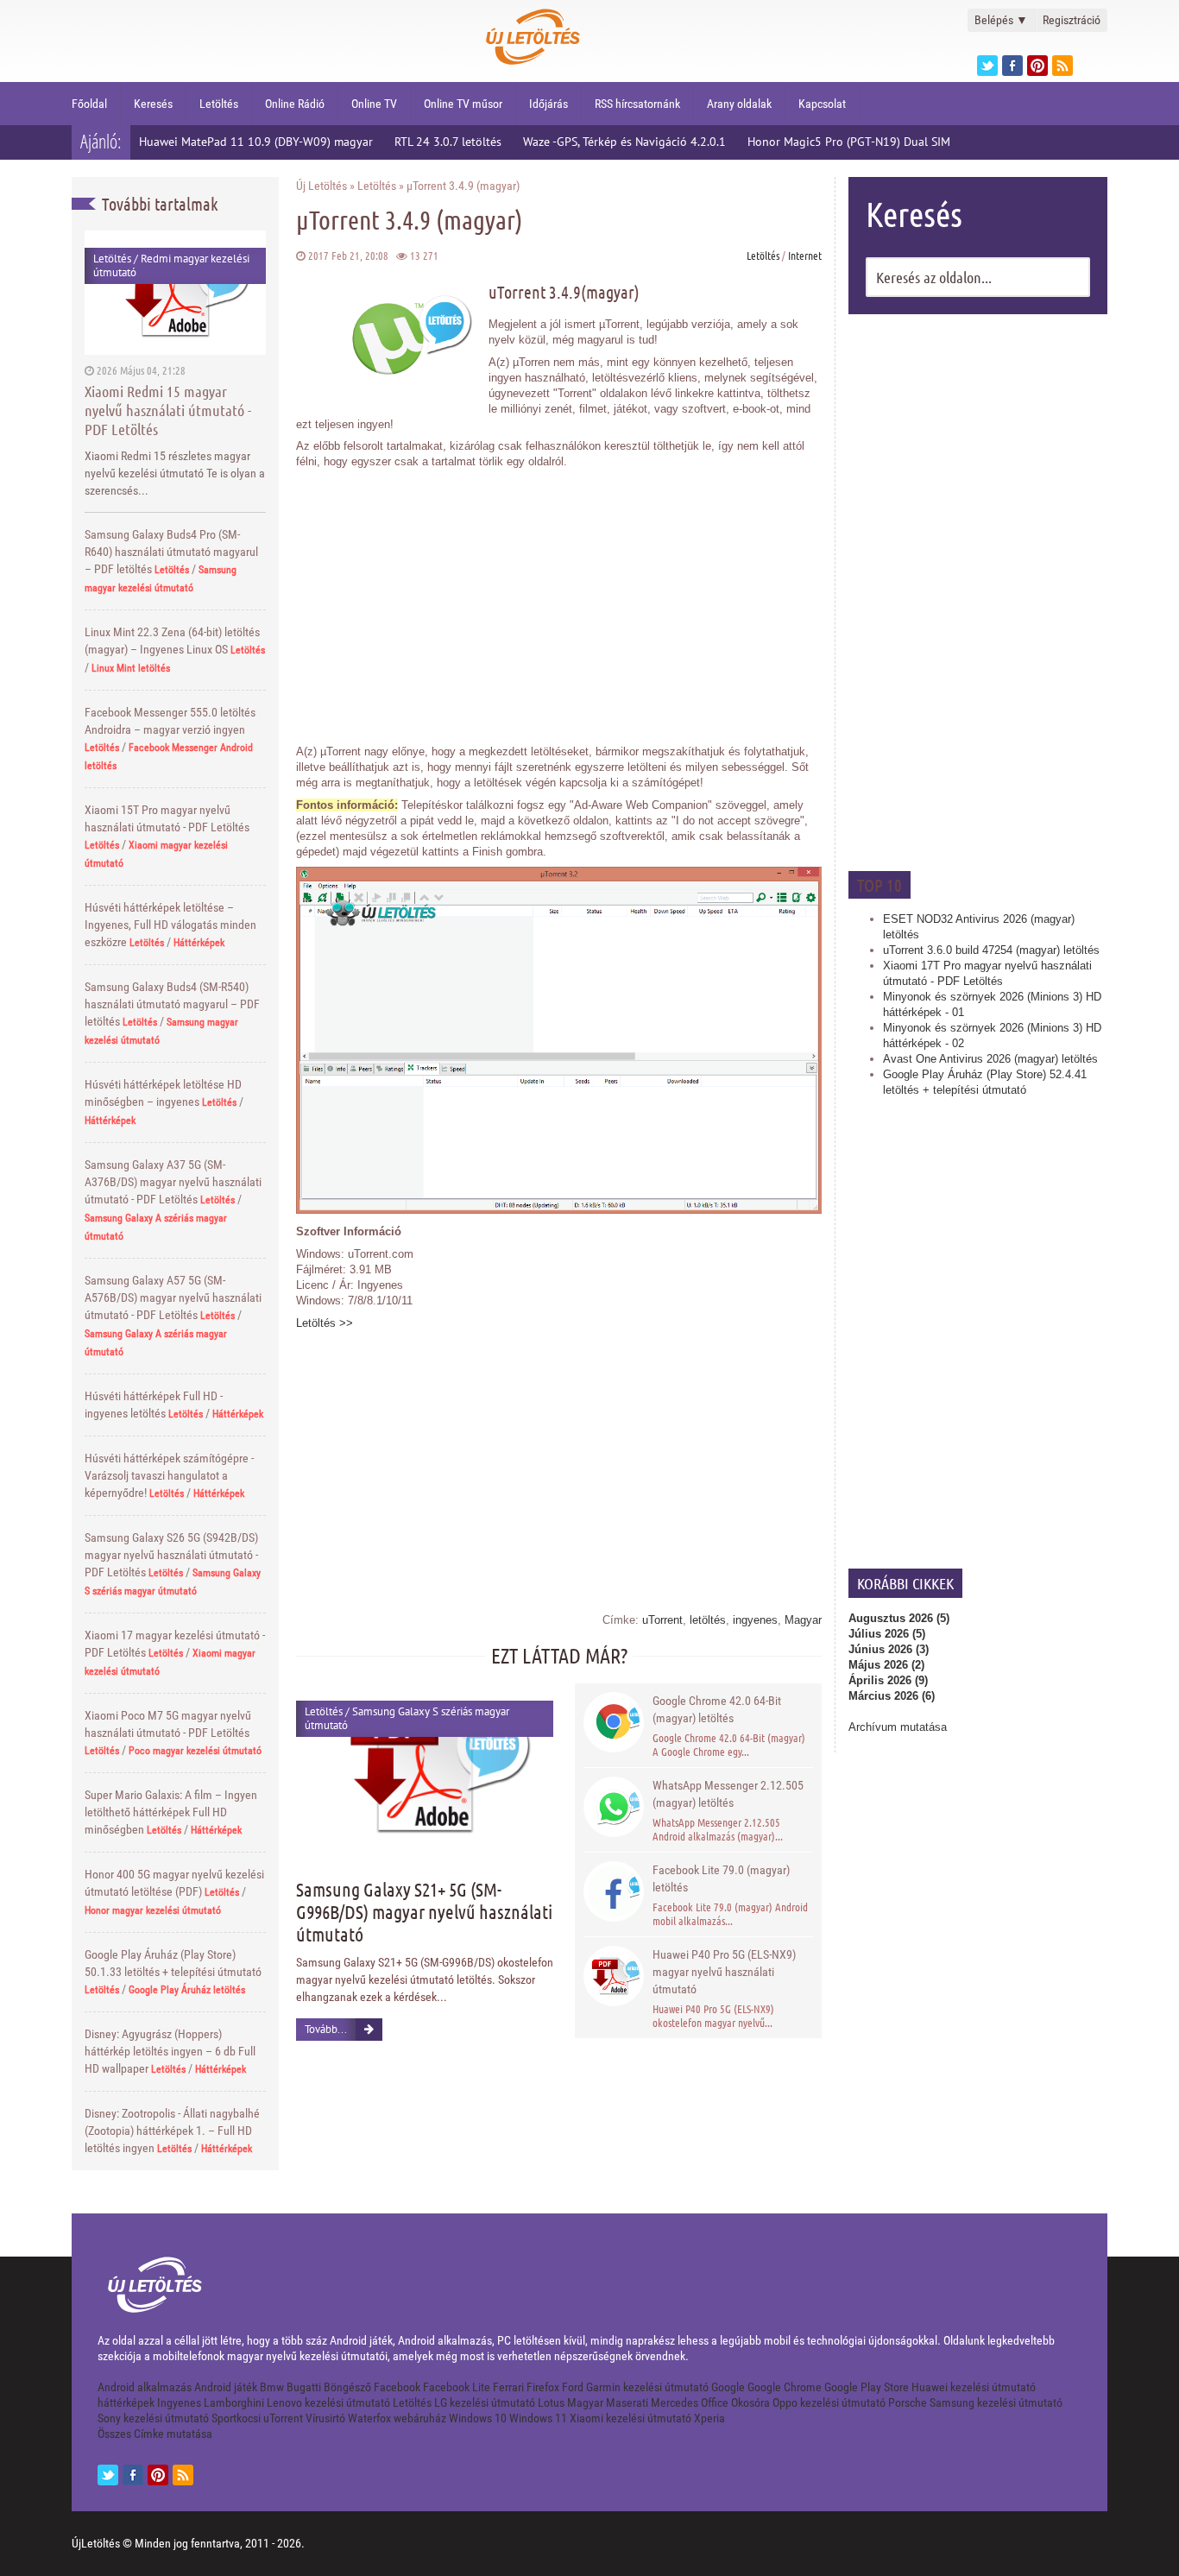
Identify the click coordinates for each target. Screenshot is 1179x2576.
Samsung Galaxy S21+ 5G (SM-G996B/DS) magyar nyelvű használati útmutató (424, 1911)
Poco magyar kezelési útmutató (195, 1751)
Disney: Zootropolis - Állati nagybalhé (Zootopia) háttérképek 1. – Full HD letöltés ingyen (172, 2131)
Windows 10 (478, 2418)
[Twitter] (987, 66)
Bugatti (304, 2387)
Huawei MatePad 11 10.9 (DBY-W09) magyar (256, 142)
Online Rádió (295, 104)
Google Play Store (867, 2387)
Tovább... (326, 2029)
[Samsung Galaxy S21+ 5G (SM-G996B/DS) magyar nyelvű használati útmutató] (425, 1768)
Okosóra (750, 2402)
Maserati (627, 2402)
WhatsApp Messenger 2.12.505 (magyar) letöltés (728, 1794)
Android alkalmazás (145, 2387)
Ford (573, 2387)
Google (728, 2387)
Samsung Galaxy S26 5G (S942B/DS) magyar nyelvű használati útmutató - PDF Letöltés (171, 1555)
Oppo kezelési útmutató (829, 2402)
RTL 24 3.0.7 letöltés (448, 142)
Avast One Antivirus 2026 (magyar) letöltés (990, 1059)
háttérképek (126, 2402)
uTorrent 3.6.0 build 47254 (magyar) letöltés (991, 950)
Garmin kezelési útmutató (647, 2387)
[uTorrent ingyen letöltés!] (559, 1210)
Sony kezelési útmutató (153, 2418)
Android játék (226, 2387)
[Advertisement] (978, 590)
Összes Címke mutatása (155, 2434)
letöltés (708, 1620)
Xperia (709, 2418)
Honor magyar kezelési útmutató (153, 1910)
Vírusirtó (325, 2418)
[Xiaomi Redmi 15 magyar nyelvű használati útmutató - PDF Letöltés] (175, 292)
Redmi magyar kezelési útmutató (171, 265)
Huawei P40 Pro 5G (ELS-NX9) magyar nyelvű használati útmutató (724, 1972)
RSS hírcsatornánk (637, 104)
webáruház (420, 2418)
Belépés (1001, 20)
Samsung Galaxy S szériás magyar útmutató (407, 1718)
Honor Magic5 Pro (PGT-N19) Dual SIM (849, 142)
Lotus (551, 2402)
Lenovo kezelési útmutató (328, 2402)
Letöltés (219, 104)
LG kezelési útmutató (485, 2402)
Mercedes (675, 2402)
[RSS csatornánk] (1062, 66)
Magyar (803, 1620)
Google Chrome (785, 2387)
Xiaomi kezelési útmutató (630, 2418)
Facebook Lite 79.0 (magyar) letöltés (721, 1878)
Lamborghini (234, 2402)
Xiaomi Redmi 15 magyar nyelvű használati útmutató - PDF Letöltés (168, 410)
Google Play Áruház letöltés (187, 1990)
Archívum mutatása (898, 1727)
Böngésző (347, 2387)
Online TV (374, 104)
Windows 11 (538, 2418)
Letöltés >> (325, 1323)
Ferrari (508, 2387)
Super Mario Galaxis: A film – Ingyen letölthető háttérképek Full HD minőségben (171, 1812)
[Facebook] (1012, 66)
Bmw (272, 2387)
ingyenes (755, 1620)
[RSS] (183, 2475)
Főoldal (89, 104)
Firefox (543, 2387)
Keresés (153, 104)
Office (715, 2402)
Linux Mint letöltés (131, 668)
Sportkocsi (236, 2418)
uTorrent (662, 1620)
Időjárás (549, 104)
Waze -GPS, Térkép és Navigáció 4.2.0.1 (624, 142)
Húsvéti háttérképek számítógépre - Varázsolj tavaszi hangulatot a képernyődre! (169, 1475)
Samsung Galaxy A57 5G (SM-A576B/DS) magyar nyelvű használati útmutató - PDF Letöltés (173, 1297)
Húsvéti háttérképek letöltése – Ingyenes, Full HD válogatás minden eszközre (170, 925)
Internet (805, 255)
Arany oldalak (739, 104)
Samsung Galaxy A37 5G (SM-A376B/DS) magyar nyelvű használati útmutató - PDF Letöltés (173, 1182)
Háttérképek (199, 943)
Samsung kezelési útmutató (996, 2402)
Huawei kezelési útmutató (974, 2387)
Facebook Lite (457, 2387)
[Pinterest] (1037, 66)
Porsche (908, 2402)
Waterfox (369, 2418)
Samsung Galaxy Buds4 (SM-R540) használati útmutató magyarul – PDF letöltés (172, 1004)
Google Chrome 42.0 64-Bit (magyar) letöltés (717, 1709)
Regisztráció (1072, 20)
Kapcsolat (822, 104)
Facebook (397, 2387)
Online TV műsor (463, 104)
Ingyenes (179, 2402)
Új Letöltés (322, 186)
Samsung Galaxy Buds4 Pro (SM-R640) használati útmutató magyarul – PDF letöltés (171, 552)
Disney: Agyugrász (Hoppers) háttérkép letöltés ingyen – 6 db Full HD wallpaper (170, 2051)
